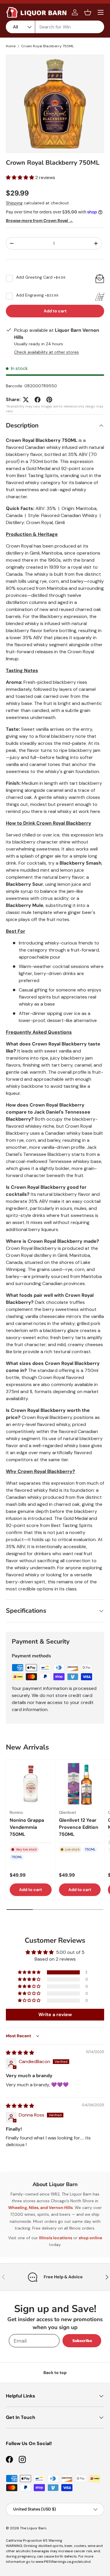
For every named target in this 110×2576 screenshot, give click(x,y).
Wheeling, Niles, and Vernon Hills (40, 2208)
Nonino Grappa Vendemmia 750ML (27, 1827)
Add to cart (55, 311)
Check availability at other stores (46, 352)
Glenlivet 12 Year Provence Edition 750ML (79, 1827)
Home (11, 46)
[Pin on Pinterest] (49, 400)
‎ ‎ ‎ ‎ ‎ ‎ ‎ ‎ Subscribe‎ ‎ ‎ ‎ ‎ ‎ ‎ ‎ (82, 2341)
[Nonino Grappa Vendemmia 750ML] (31, 1784)
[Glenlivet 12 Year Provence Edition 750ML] (80, 1784)
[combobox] (55, 27)
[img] (20, 2053)
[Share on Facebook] (38, 400)
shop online (90, 2238)
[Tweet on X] (26, 400)
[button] (88, 12)
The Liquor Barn (33, 2528)
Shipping (14, 203)
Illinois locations (56, 2238)
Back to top (55, 2373)
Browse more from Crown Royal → (39, 220)
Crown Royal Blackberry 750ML (48, 46)
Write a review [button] (55, 2015)
